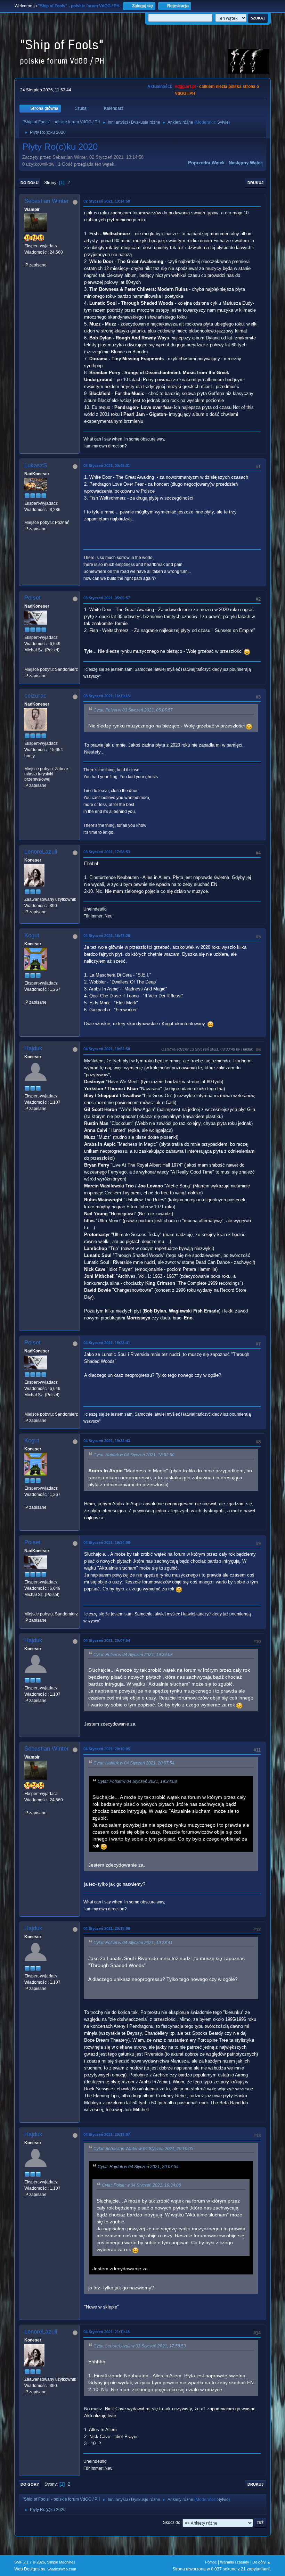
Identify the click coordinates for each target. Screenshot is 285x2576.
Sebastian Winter (47, 201)
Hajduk (33, 1048)
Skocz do (172, 2522)
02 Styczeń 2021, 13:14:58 (107, 201)
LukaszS (36, 465)
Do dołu (30, 183)
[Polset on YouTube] (27, 663)
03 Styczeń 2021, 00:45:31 (107, 466)
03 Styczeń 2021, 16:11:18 (107, 696)
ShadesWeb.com (62, 2569)
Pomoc (211, 2562)
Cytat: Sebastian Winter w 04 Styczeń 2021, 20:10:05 (143, 2149)
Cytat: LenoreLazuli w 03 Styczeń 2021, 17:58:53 (140, 2346)
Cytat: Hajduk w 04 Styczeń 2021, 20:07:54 (134, 1763)
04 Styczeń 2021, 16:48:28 (107, 936)
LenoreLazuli (41, 852)
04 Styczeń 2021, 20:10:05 (107, 1749)
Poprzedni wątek (206, 163)
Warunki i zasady (235, 2562)
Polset (32, 598)
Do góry (30, 2484)
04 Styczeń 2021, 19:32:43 (107, 1441)
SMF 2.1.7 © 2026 (30, 2562)
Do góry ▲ (262, 2562)
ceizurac (35, 696)
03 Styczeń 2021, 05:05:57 (107, 598)
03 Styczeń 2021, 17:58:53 (107, 852)
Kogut (32, 935)
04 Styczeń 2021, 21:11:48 (107, 2332)
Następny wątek (246, 163)
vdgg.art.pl (185, 87)
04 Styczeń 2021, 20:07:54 (107, 1640)
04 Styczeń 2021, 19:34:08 (107, 1542)
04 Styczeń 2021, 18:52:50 (107, 1049)
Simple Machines (61, 2562)
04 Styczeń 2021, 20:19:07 (107, 2134)
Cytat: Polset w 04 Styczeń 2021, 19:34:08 (133, 1655)
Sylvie (223, 122)
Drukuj (255, 183)
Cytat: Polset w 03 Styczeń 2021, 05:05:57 (133, 710)
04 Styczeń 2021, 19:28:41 (107, 1343)
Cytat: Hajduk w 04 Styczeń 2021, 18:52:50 (134, 1455)
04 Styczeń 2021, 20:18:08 (107, 1928)
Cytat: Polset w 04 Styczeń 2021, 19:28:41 (133, 1943)
